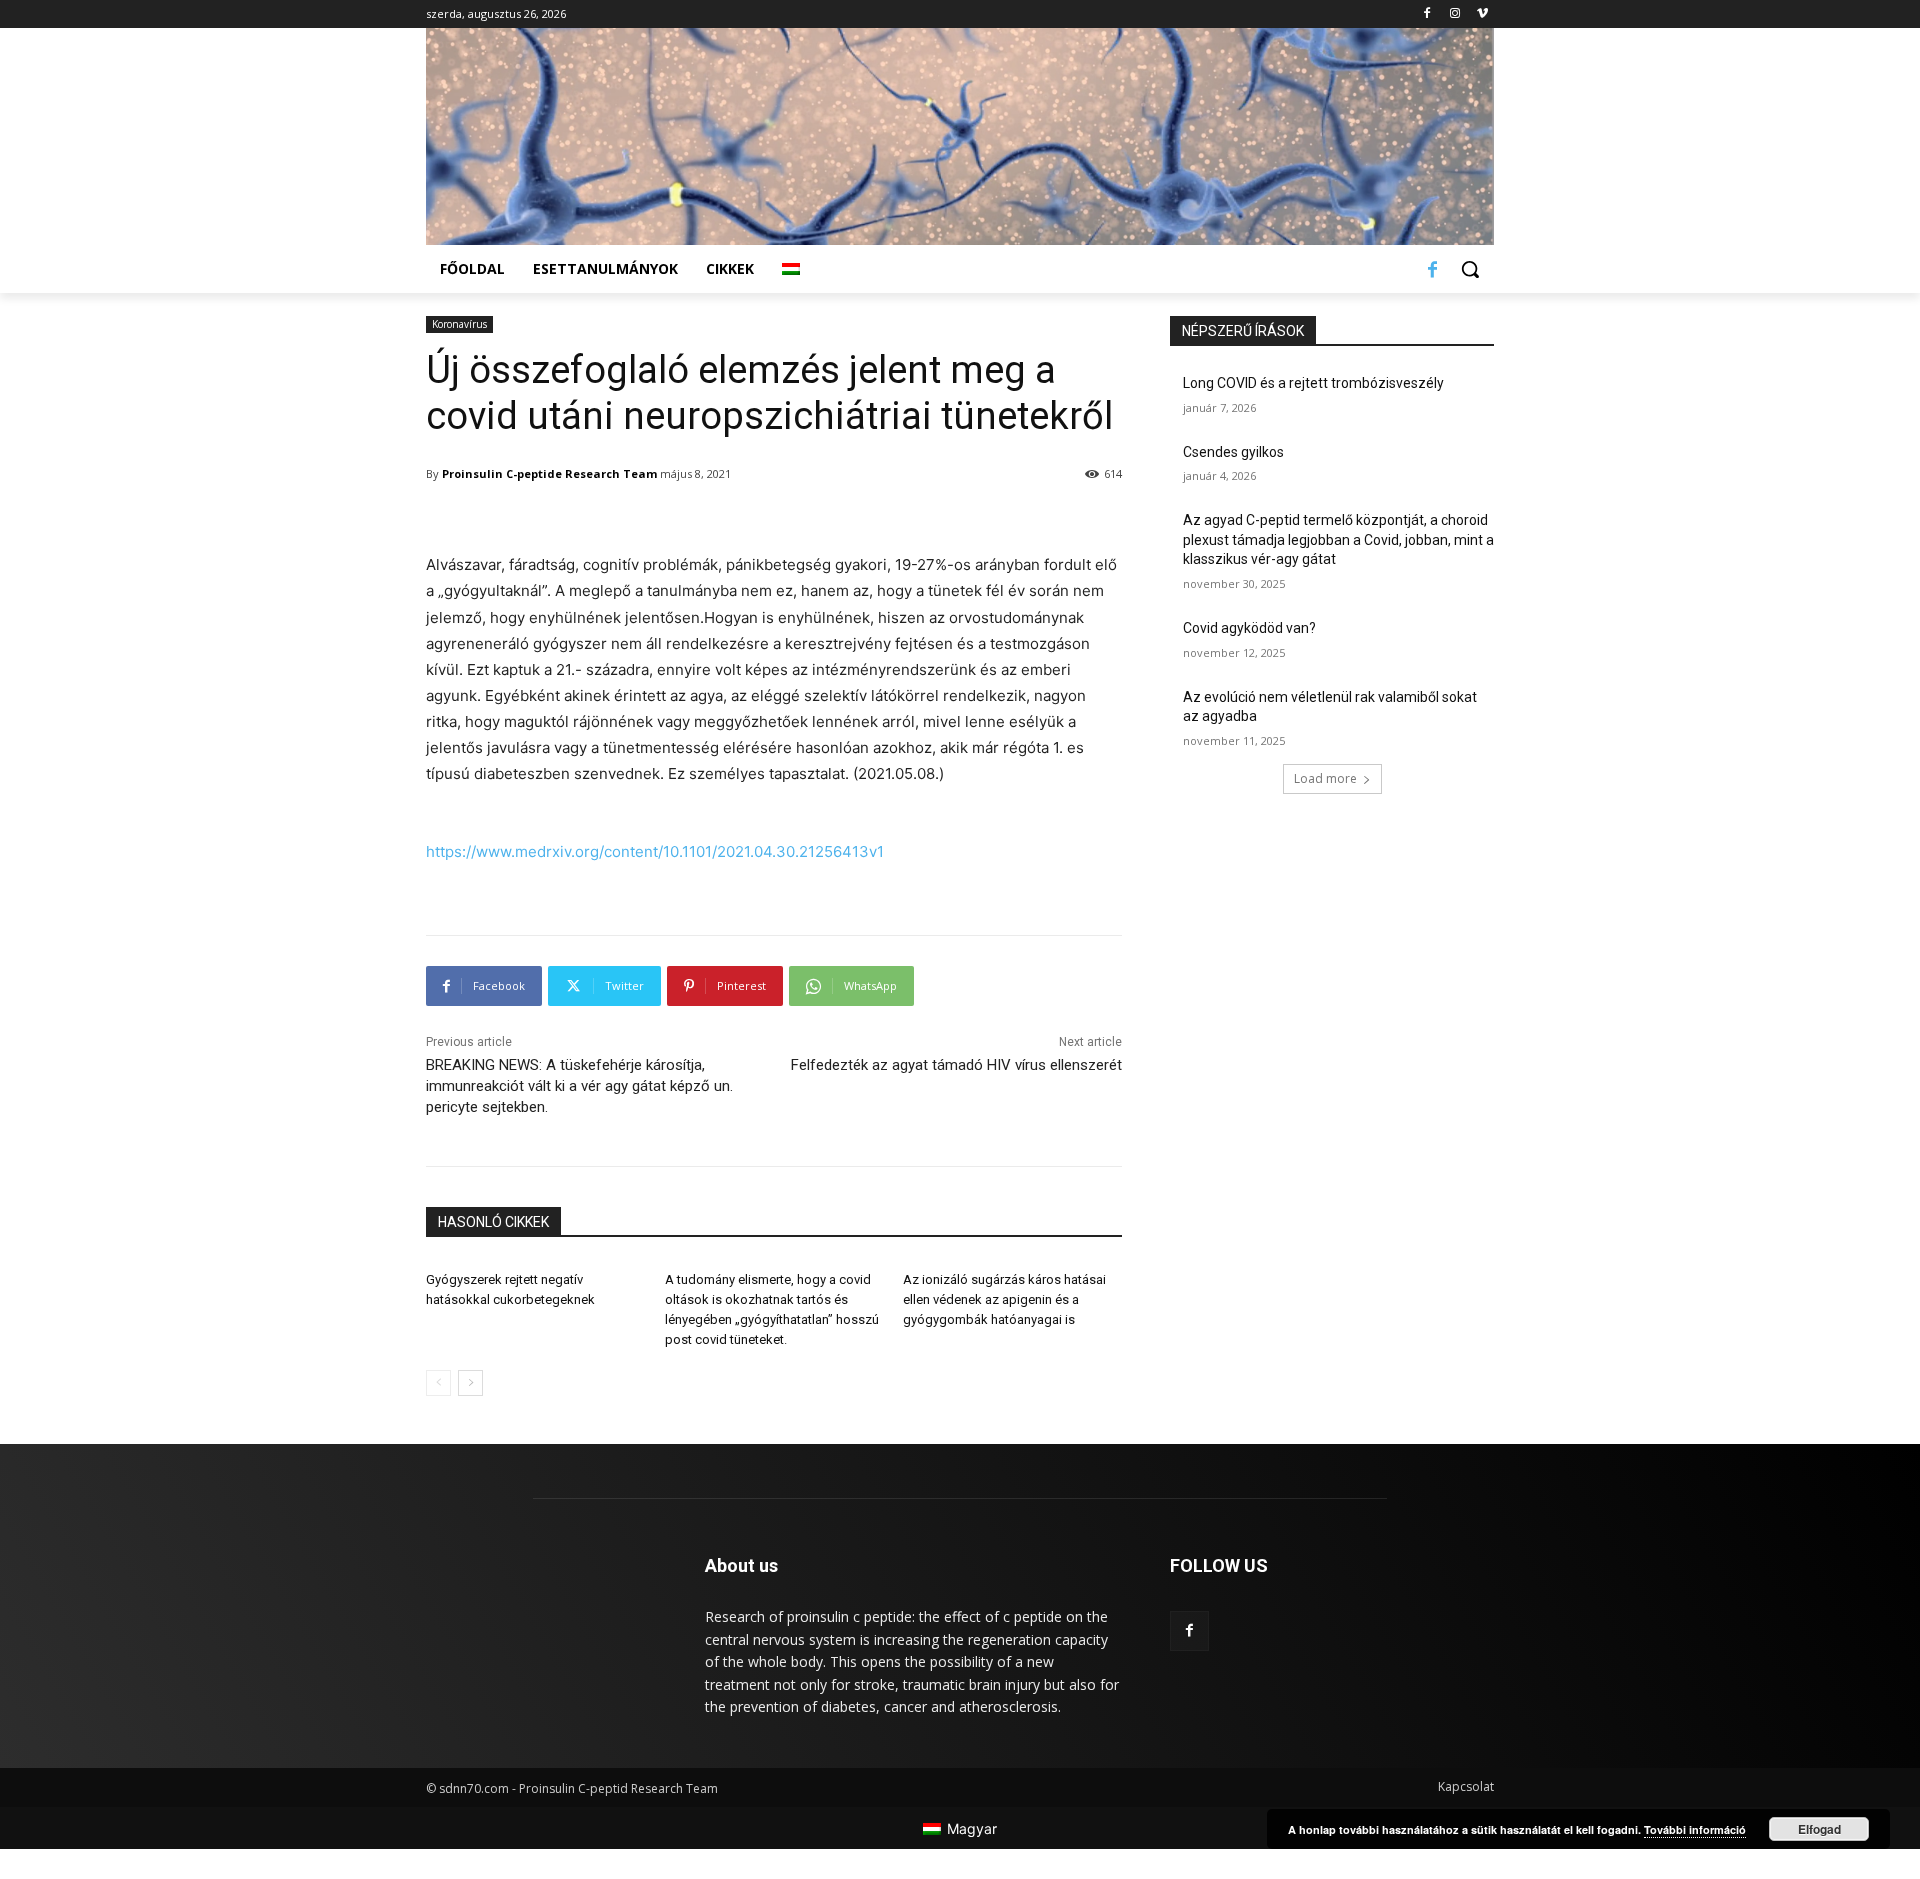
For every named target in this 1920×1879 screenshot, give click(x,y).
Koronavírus (459, 324)
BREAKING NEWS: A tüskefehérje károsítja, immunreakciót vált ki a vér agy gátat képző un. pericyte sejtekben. (579, 1086)
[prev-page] (438, 1383)
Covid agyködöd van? (1249, 628)
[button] (1470, 269)
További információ (1695, 1829)
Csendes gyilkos (1233, 452)
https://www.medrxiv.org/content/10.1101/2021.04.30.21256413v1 (655, 851)
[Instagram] (1454, 14)
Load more (1325, 778)
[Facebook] (1427, 14)
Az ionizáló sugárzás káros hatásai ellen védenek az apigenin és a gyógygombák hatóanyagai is (1004, 1299)
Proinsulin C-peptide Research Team (549, 473)
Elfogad (1819, 1829)
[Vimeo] (1482, 14)
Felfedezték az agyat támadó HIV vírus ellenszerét (956, 1065)
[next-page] (470, 1383)
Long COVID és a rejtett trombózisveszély (1313, 383)
